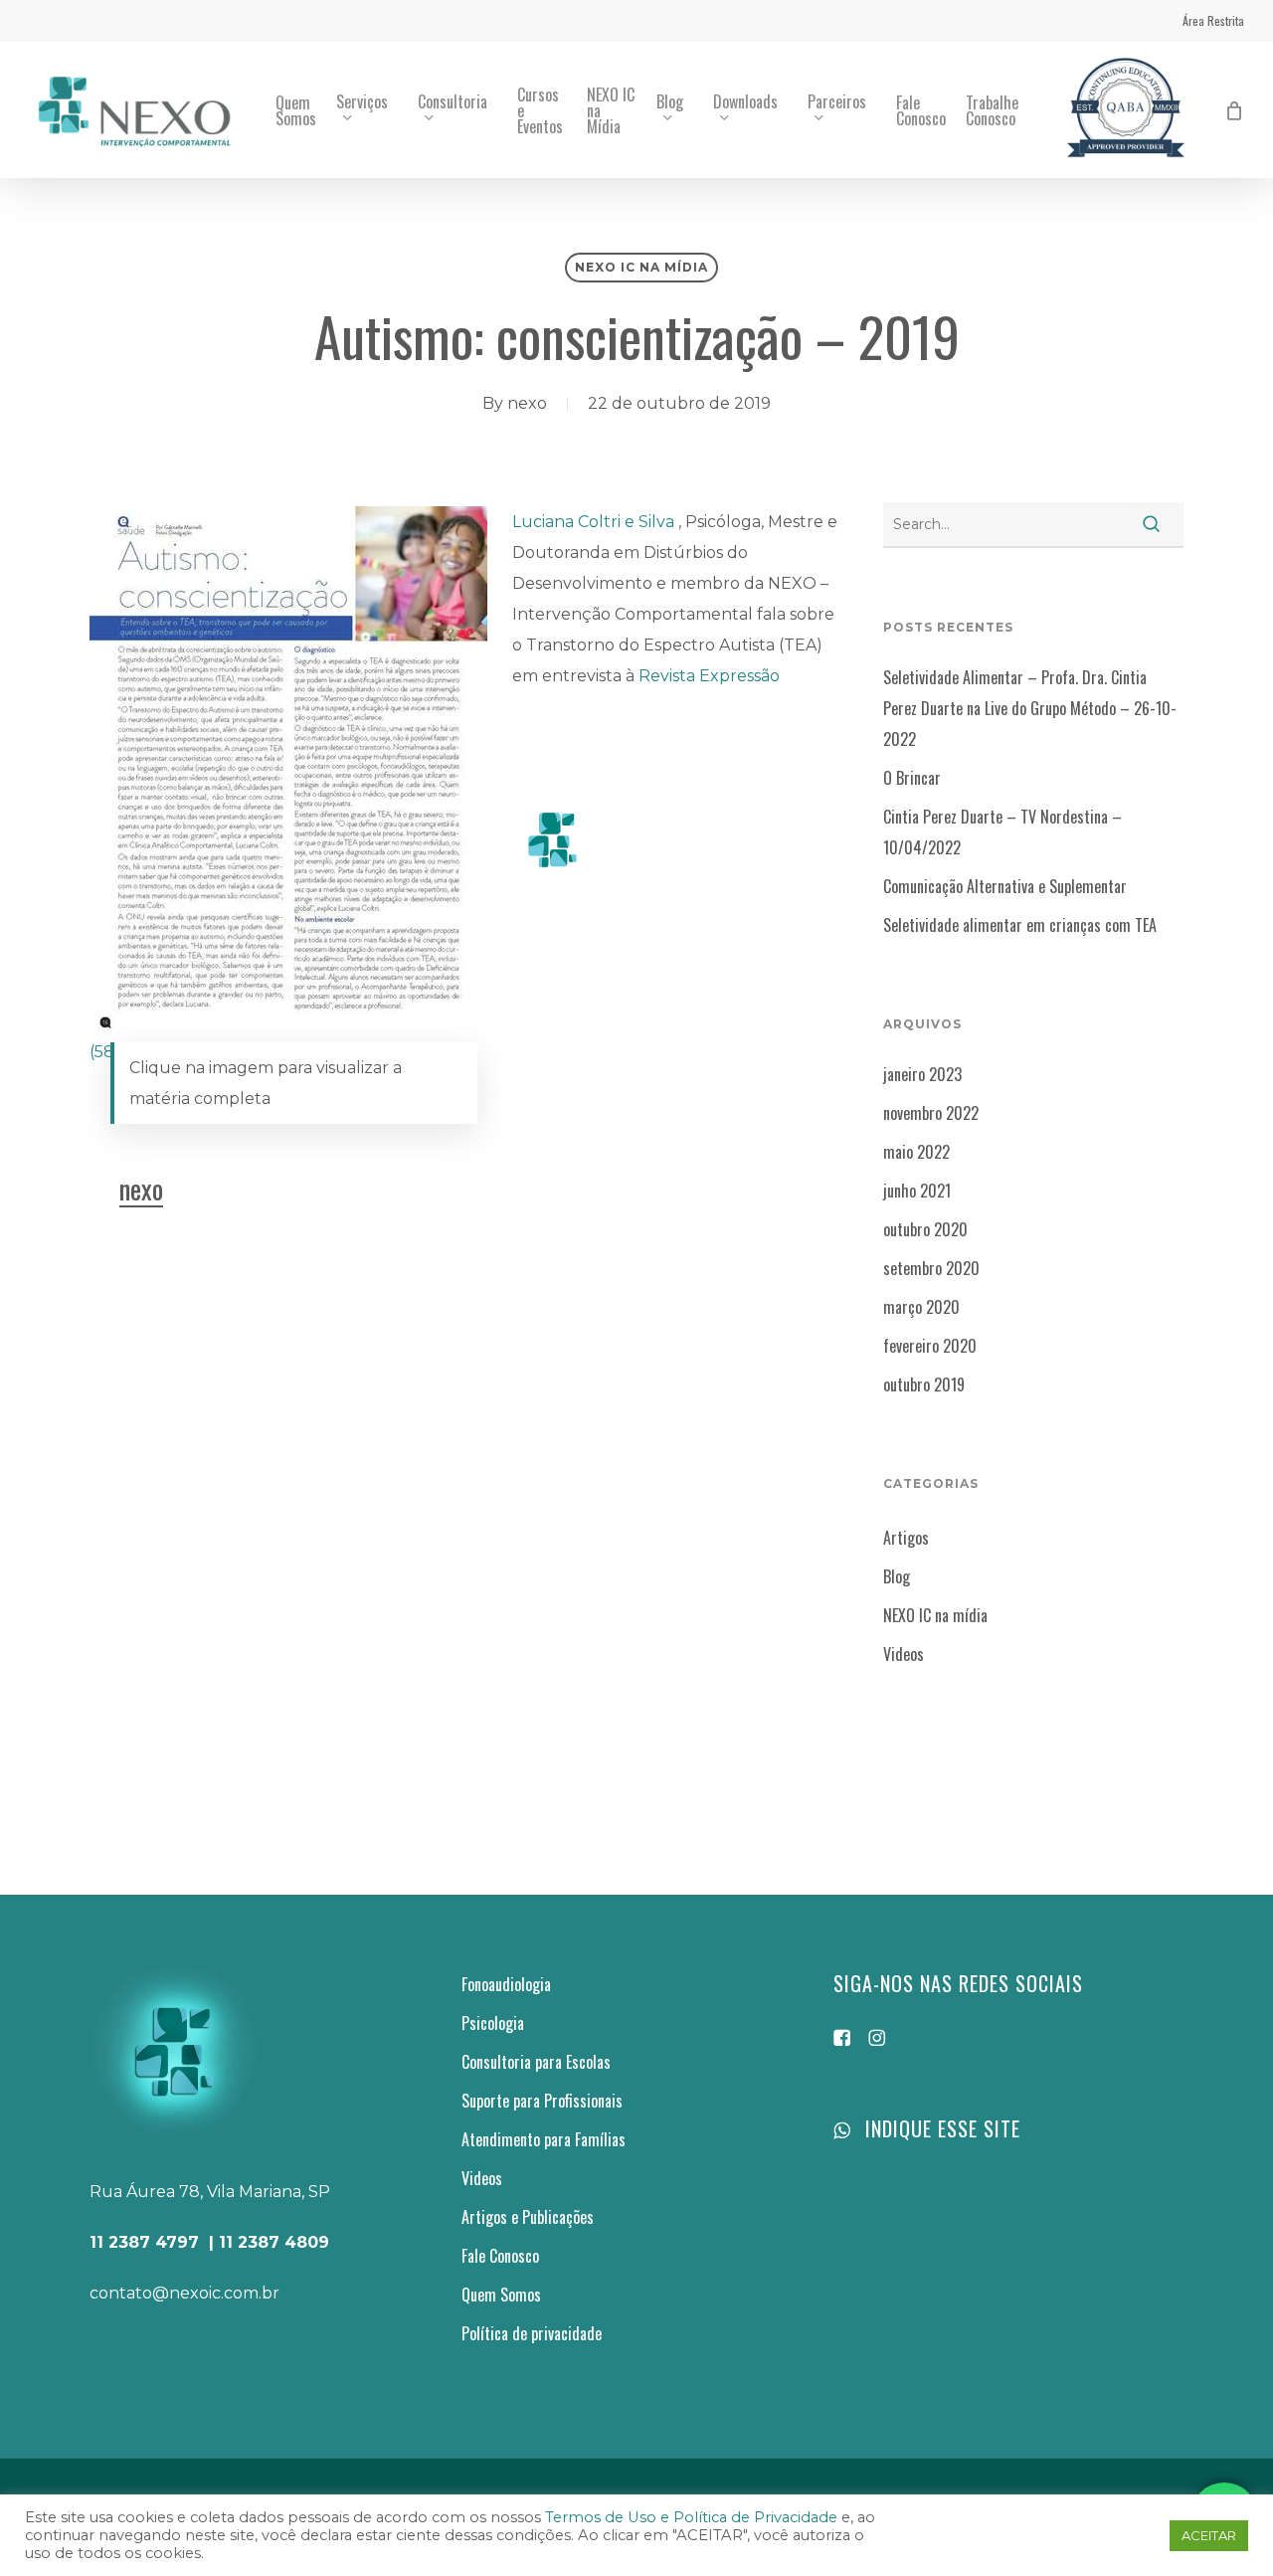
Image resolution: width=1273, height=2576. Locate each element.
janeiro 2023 (922, 1074)
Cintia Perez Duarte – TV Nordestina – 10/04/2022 (1002, 832)
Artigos (906, 1538)
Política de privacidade (532, 2333)
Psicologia (493, 2023)
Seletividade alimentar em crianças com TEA (1020, 925)
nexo (527, 403)
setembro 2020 (931, 1268)
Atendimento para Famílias (544, 2139)
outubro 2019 (924, 1384)
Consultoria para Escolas (536, 2062)
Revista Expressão (709, 676)
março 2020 (921, 1307)
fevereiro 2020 (930, 1346)
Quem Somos (501, 2295)
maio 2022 (916, 1152)
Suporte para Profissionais (542, 2101)
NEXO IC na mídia (641, 267)
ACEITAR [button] (1209, 2535)
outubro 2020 (925, 1229)
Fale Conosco (500, 2256)
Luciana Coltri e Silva (595, 522)
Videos (904, 1654)
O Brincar (912, 778)
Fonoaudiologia (506, 1984)
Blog (897, 1576)
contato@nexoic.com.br (184, 2293)
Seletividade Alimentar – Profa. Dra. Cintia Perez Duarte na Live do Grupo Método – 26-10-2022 (1030, 708)
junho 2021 (917, 1191)
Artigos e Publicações (528, 2217)
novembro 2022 (931, 1113)
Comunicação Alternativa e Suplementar (1005, 886)
